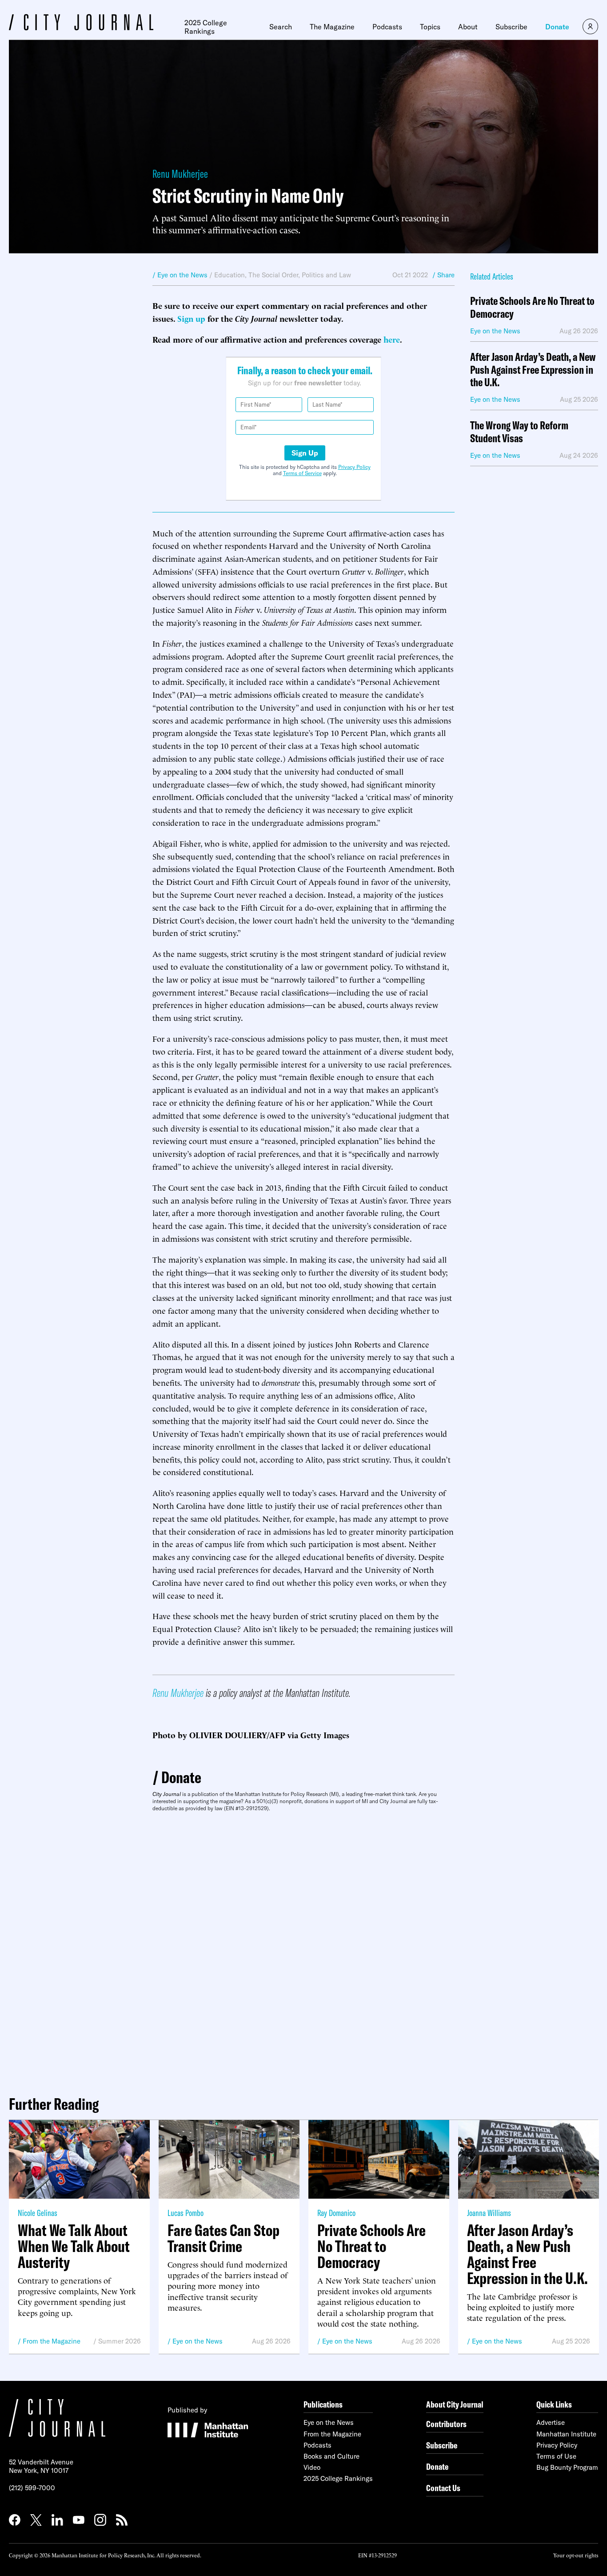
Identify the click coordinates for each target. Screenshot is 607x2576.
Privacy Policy (354, 467)
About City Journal (455, 2404)
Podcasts (387, 27)
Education (230, 275)
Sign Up (305, 453)
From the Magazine (52, 2341)
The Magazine (332, 27)
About (468, 27)
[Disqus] (303, 1950)
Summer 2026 (120, 2341)
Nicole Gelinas (38, 2213)
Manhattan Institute (566, 2434)
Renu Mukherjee (180, 174)
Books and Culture (331, 2456)
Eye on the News (198, 2341)
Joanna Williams (489, 2213)
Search (281, 27)
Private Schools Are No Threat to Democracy (532, 308)
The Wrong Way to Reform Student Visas (519, 432)
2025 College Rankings (206, 27)
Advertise (551, 2422)
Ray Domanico (336, 2213)
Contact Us (443, 2488)
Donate (557, 27)
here (392, 339)
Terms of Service (302, 473)
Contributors (446, 2424)
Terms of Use (556, 2456)
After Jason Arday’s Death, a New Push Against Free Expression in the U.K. (533, 370)
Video (312, 2467)
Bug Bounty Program (567, 2467)
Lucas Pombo (186, 2213)
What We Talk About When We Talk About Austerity (74, 2246)
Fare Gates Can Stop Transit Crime (224, 2238)
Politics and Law (326, 275)
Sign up (191, 318)
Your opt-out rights (576, 2555)
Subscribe (511, 27)
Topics (430, 27)
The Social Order (273, 275)
